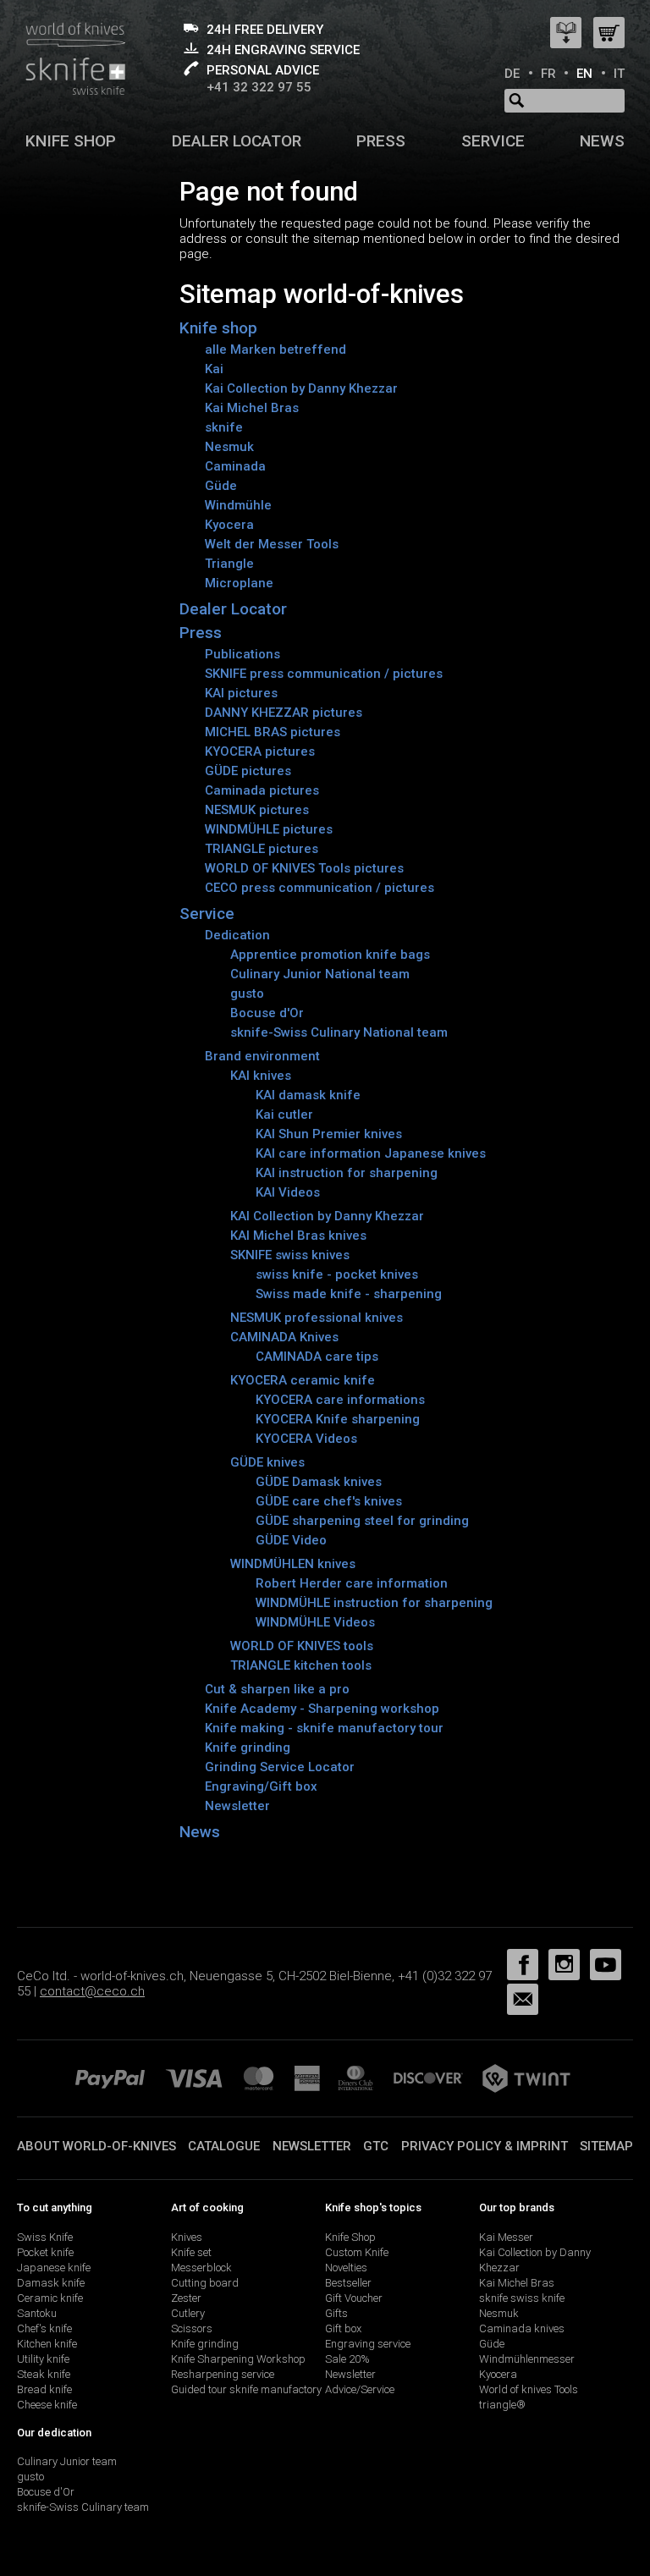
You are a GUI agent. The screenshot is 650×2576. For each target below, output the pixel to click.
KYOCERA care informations (340, 1400)
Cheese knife (47, 2405)
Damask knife (51, 2283)
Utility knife (43, 2359)
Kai (214, 369)
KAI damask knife (308, 1095)
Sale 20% (347, 2359)
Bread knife (44, 2389)
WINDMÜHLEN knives (293, 1564)
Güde (221, 486)
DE (512, 74)
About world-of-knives (96, 2146)
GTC (376, 2146)
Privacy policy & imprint (485, 2146)
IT (619, 74)
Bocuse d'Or (267, 1013)
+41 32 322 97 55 (259, 87)
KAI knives (261, 1076)
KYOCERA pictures (260, 751)
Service (493, 141)
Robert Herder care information (352, 1583)
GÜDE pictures (248, 771)
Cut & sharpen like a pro (277, 1689)
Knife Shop (350, 2237)
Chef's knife (44, 2328)
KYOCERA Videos (306, 1439)
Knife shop (71, 141)
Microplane (239, 583)
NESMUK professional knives (317, 1318)
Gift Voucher (354, 2298)
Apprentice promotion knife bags (330, 955)
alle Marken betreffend (275, 350)
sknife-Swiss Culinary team (83, 2507)
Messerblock (201, 2268)
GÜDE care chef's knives (329, 1501)
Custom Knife (357, 2252)
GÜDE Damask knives (319, 1482)
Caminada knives (522, 2328)
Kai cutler (284, 1115)
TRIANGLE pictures (262, 849)
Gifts (336, 2313)
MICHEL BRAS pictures (273, 732)
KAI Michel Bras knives (298, 1236)
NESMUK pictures (257, 810)
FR (548, 74)
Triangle (229, 564)
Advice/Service (360, 2389)
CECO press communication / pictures (319, 888)
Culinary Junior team (67, 2461)
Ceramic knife (50, 2298)
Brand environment (262, 1056)
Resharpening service (223, 2374)
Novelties (346, 2268)
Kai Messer (506, 2237)
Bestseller (348, 2283)
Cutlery (188, 2313)
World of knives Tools (529, 2389)
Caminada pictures (262, 790)
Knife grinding (248, 1748)
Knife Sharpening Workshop (238, 2359)
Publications (242, 654)
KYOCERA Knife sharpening (338, 1419)
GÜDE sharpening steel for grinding (362, 1521)
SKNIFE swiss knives (290, 1255)
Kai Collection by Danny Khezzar (301, 388)
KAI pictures (241, 693)
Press (381, 141)
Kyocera (229, 525)
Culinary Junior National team (320, 974)
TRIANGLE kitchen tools (301, 1665)
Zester (186, 2298)
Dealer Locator (237, 141)
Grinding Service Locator (280, 1767)
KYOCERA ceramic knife (303, 1380)
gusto (247, 994)
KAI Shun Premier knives (329, 1134)
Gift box (343, 2328)
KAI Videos (288, 1192)
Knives (187, 2237)
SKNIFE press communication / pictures (324, 674)
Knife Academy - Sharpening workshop (322, 1709)
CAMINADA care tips (317, 1357)
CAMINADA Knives (284, 1337)
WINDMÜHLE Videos (315, 1622)
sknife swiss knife (522, 2298)
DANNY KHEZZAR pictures (284, 713)
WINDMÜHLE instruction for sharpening (374, 1603)
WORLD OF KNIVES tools (302, 1646)
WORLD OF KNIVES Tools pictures (304, 868)
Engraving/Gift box (261, 1786)
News (602, 141)
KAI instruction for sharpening (347, 1173)
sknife (224, 427)
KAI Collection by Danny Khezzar (327, 1216)
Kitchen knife (47, 2344)
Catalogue (224, 2146)
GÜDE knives (267, 1462)
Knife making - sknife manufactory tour (324, 1728)
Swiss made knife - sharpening (349, 1294)
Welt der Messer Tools (272, 544)
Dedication (237, 935)
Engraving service (368, 2344)
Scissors (192, 2328)
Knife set (191, 2252)
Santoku (37, 2313)
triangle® (502, 2405)
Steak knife (44, 2374)
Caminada (235, 466)
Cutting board (205, 2283)
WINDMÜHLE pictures (269, 829)
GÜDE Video (291, 1540)
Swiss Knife (45, 2237)
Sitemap (606, 2146)
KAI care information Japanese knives (371, 1153)
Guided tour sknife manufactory (246, 2389)
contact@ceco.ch (92, 1991)
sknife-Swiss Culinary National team (339, 1032)
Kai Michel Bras (252, 408)
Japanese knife (54, 2268)
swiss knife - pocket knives (337, 1274)
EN (584, 74)
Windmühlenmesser (527, 2359)
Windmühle (238, 505)
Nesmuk (229, 447)
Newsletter (237, 1806)
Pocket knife (45, 2252)
